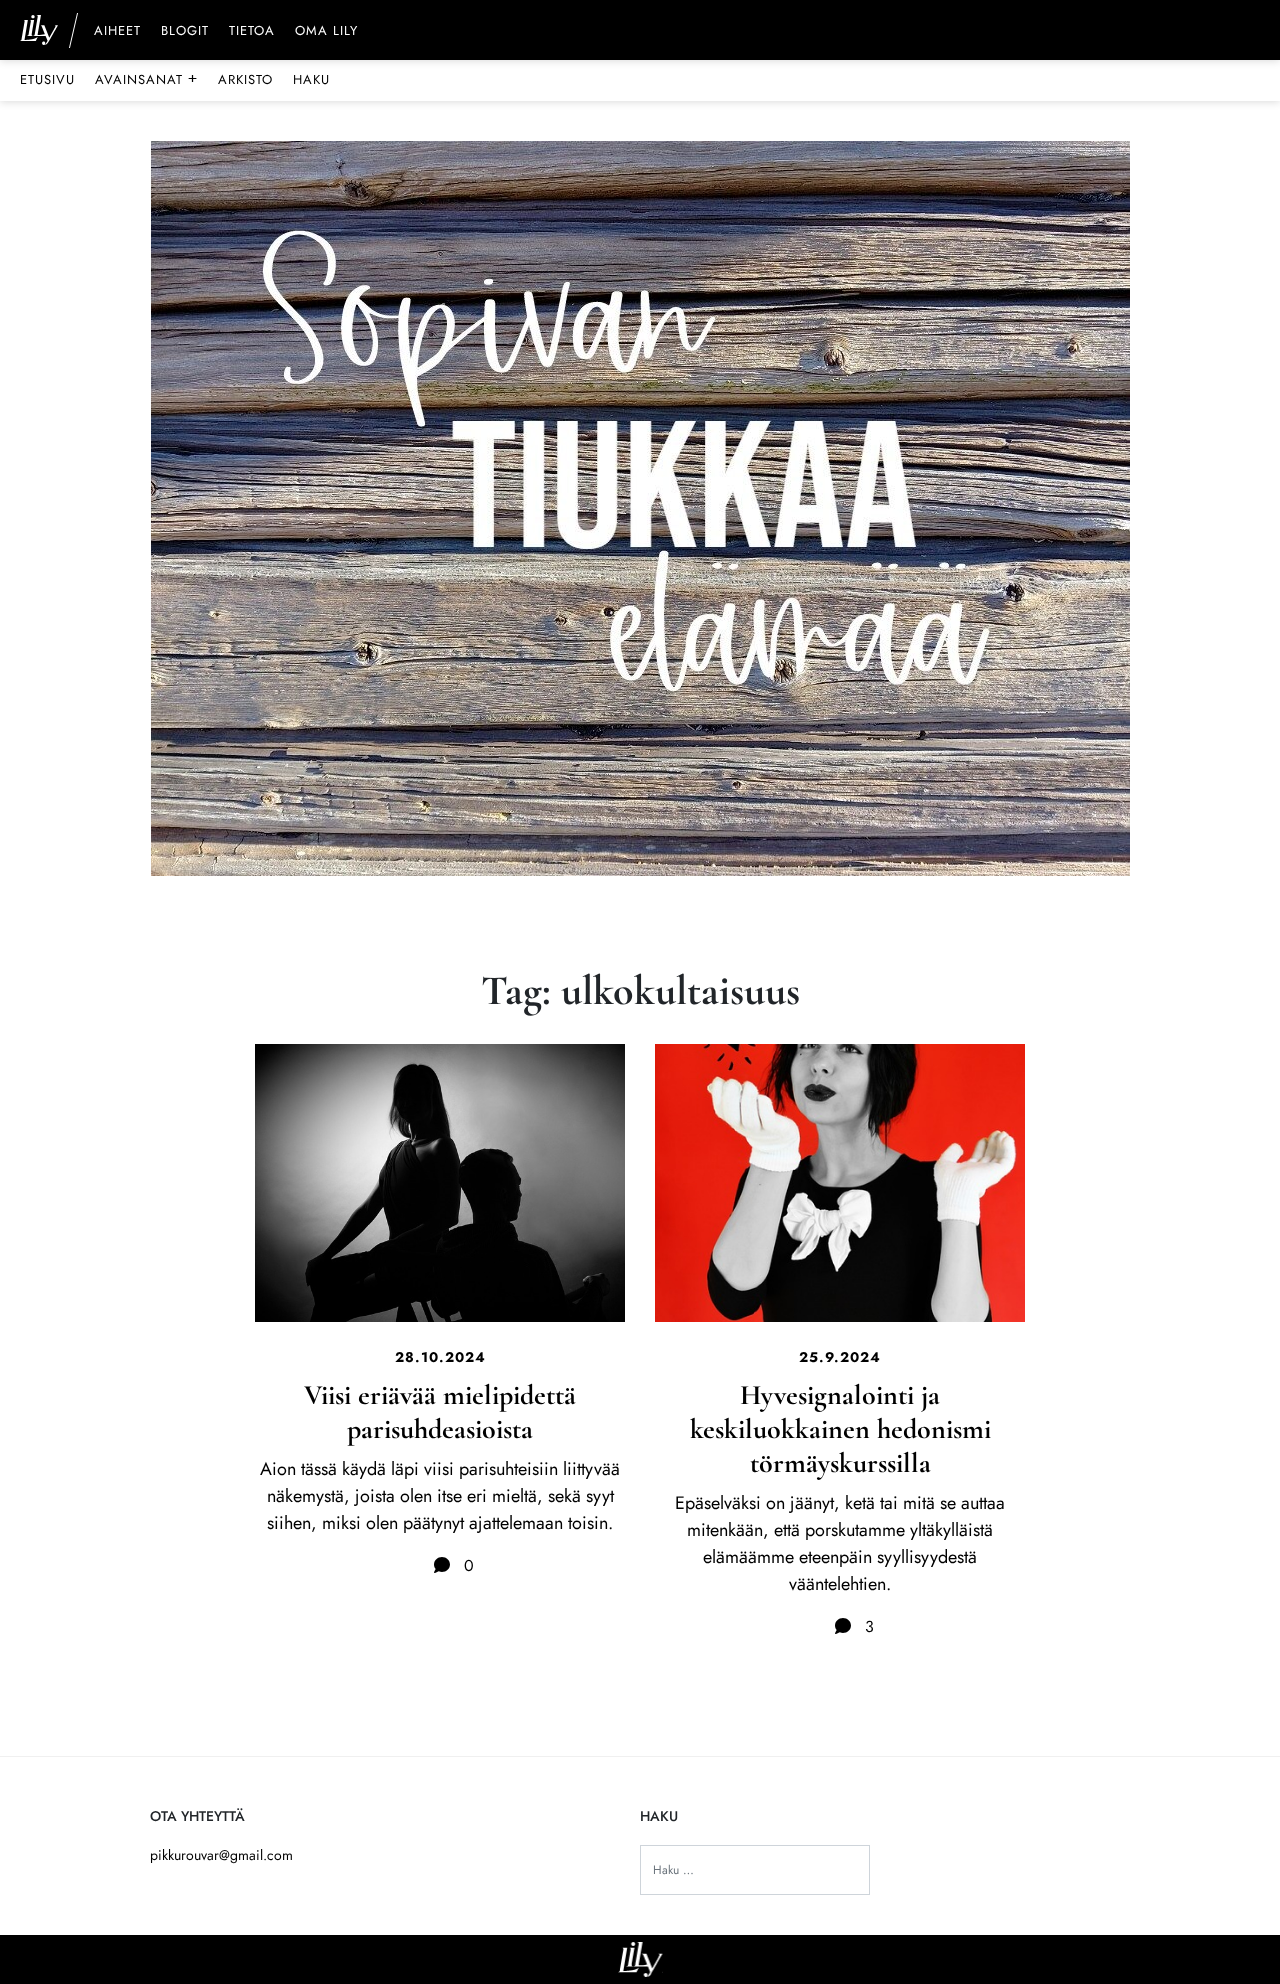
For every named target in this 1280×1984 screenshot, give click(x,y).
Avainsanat (146, 79)
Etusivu (47, 79)
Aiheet (117, 32)
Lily (640, 1959)
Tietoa (252, 32)
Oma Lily (326, 32)
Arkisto (245, 79)
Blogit (185, 32)
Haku (311, 79)
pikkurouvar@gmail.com (221, 1855)
